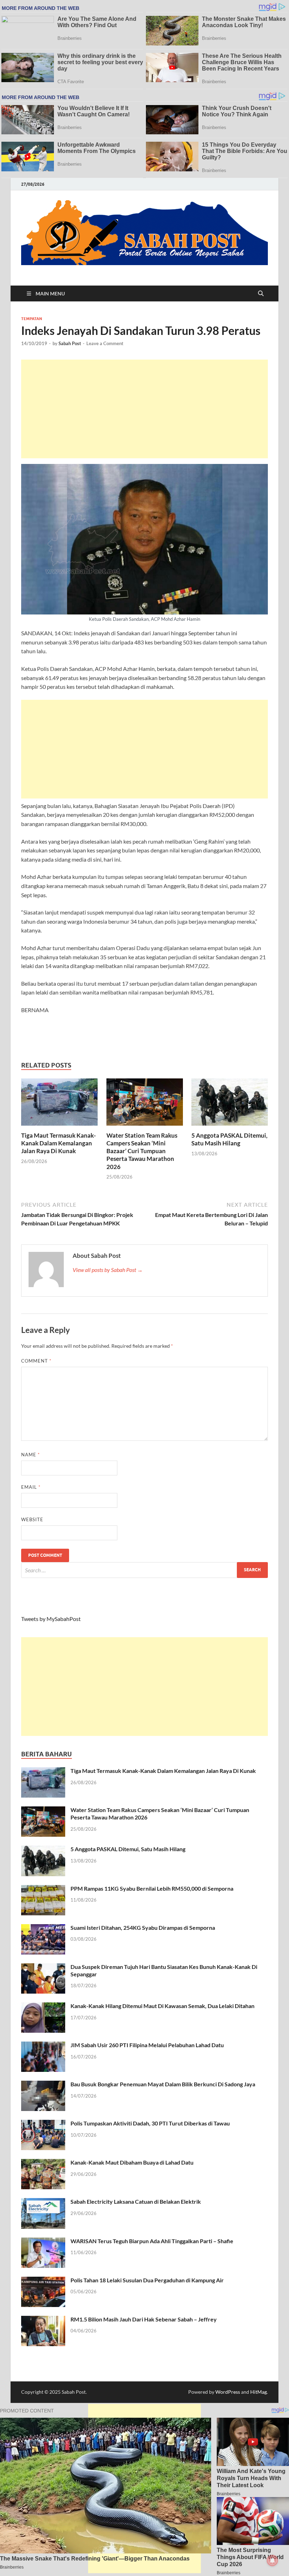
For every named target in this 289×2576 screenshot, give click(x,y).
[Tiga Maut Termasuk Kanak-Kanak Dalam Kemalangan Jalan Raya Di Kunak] (59, 1104)
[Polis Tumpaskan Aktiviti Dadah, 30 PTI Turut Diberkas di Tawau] (43, 2124)
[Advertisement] (144, 409)
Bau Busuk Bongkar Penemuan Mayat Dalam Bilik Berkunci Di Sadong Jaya (163, 2084)
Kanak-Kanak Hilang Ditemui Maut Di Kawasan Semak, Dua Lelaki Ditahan (162, 2006)
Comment (36, 1361)
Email (31, 1487)
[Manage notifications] (272, 2560)
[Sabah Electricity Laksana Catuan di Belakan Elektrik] (43, 2202)
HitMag (259, 2392)
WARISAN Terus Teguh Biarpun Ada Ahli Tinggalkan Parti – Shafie (152, 2241)
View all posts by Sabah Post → (108, 1270)
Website (32, 1519)
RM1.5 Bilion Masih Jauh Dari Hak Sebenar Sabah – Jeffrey (144, 2319)
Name (30, 1455)
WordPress (228, 2392)
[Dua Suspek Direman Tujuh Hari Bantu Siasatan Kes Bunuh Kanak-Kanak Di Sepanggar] (43, 1967)
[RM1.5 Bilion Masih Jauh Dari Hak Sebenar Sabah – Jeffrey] (43, 2320)
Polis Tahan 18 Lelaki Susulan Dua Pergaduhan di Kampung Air (147, 2280)
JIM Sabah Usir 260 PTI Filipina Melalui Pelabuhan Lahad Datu (147, 2045)
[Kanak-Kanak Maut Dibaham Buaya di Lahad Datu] (43, 2163)
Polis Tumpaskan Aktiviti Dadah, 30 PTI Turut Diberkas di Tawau (150, 2123)
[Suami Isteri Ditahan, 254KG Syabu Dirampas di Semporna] (43, 1928)
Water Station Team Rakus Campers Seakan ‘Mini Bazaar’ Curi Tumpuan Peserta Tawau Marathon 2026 (142, 1151)
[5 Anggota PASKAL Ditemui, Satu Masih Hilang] (230, 1104)
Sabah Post (70, 343)
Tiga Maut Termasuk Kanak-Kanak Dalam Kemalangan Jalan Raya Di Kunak (59, 1143)
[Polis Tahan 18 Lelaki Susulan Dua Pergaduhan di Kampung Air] (43, 2281)
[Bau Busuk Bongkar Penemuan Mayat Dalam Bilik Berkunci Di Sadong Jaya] (43, 2085)
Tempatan (32, 319)
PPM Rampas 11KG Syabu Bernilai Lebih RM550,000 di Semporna (152, 1888)
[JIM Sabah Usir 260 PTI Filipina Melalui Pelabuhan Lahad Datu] (43, 2046)
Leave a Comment (105, 343)
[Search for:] (144, 1570)
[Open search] (261, 294)
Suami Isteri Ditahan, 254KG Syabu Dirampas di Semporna (143, 1928)
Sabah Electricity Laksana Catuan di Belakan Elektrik (136, 2201)
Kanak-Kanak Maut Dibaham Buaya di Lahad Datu (132, 2162)
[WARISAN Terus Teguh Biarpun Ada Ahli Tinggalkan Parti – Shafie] (43, 2242)
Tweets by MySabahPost (51, 1619)
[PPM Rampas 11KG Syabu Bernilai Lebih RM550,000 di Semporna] (43, 1889)
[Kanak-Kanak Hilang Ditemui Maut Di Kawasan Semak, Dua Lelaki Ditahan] (43, 2006)
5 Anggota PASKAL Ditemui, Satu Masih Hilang (229, 1139)
